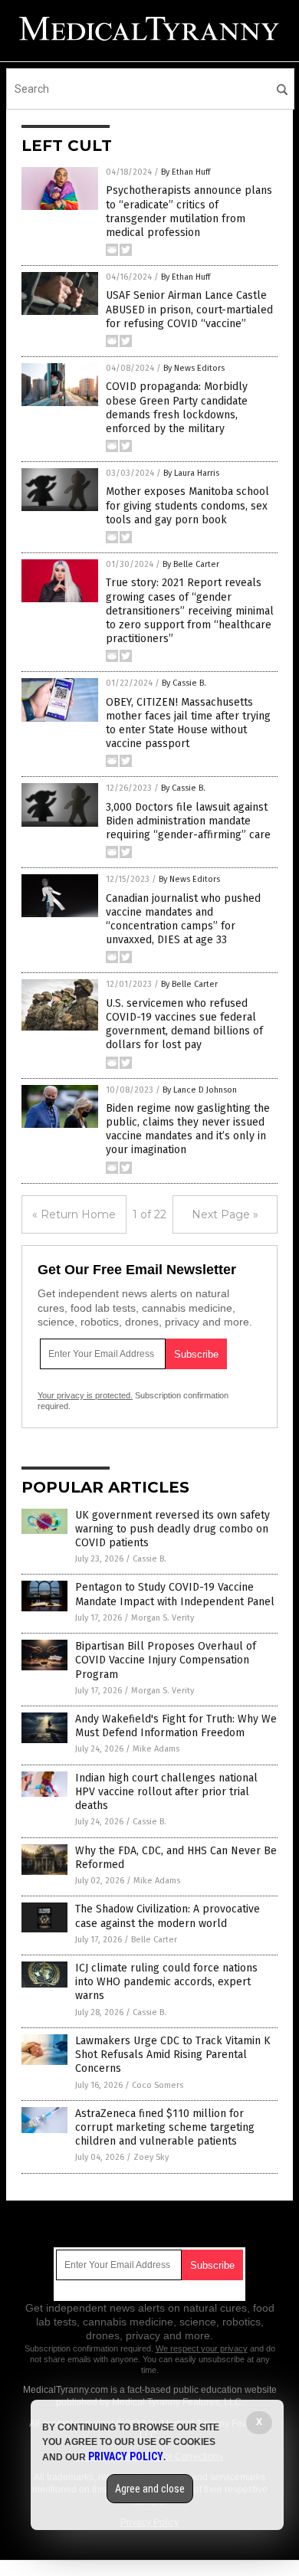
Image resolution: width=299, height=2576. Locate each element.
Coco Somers (158, 2085)
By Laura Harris (191, 473)
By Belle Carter (191, 564)
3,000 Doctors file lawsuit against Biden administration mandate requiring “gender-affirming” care (188, 821)
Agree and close (150, 2489)
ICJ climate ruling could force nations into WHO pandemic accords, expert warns (166, 1982)
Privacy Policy (126, 2456)
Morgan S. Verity (163, 1618)
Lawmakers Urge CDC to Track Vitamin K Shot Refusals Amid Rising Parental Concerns (173, 2055)
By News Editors (194, 368)
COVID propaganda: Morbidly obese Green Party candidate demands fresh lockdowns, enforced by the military (177, 408)
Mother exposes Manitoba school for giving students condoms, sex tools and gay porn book (187, 505)
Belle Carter (154, 1940)
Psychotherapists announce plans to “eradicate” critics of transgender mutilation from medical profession (189, 211)
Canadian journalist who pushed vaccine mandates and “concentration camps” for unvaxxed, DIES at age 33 (183, 919)
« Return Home (74, 1214)
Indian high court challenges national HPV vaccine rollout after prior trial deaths (166, 1792)
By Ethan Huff (186, 172)
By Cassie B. (184, 683)
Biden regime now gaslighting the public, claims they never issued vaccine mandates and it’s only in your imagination (188, 1129)
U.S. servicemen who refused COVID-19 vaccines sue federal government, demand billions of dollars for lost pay (184, 1024)
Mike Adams (156, 1749)
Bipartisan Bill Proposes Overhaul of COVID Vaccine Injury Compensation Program (166, 1660)
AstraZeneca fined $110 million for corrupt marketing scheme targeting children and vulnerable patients (165, 2127)
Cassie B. (149, 1559)
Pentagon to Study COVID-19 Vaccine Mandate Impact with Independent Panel (175, 1594)
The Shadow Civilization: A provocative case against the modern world (168, 1916)
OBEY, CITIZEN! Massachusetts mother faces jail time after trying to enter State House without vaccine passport (188, 723)
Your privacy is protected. (85, 1395)
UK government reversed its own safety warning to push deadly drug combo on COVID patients (172, 1529)
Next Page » (225, 1214)
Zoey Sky (151, 2157)
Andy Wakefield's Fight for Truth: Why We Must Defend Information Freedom (176, 1726)
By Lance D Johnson (200, 1090)
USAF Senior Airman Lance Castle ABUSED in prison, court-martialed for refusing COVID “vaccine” (189, 309)
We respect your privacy (202, 2348)
